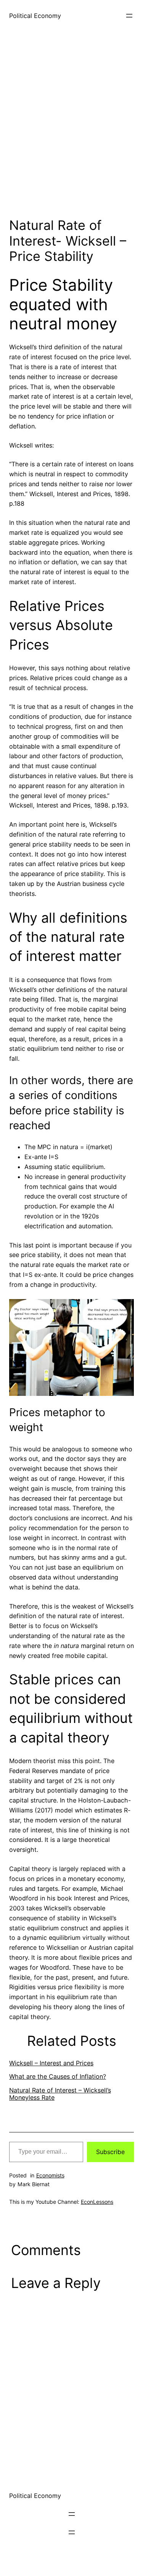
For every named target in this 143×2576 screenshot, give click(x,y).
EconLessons (97, 2202)
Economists (50, 2175)
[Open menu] (129, 16)
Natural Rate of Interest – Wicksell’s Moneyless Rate (60, 2094)
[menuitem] (71, 2063)
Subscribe (110, 2152)
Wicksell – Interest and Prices (51, 2063)
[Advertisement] (71, 131)
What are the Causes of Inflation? (58, 2076)
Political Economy (35, 16)
